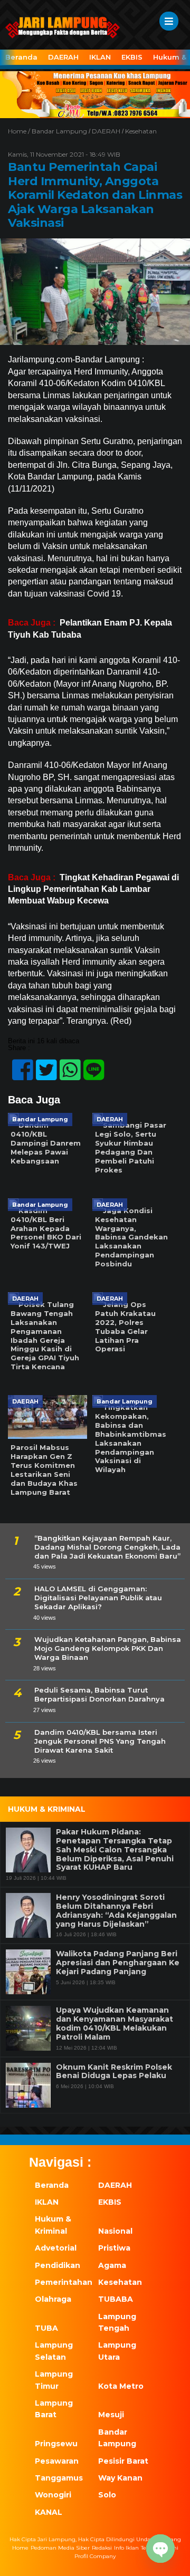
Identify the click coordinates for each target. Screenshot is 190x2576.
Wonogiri (53, 2495)
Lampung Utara (117, 2351)
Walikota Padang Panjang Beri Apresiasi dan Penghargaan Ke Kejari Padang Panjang (118, 1963)
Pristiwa (114, 2248)
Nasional (115, 2231)
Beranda (21, 57)
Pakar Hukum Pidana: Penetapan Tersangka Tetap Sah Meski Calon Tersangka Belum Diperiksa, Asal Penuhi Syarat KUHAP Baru (115, 1850)
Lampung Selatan (54, 2351)
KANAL (49, 2512)
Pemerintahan (61, 2282)
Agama (112, 2265)
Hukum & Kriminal (53, 2225)
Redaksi (102, 2548)
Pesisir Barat (123, 2461)
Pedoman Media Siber (60, 2548)
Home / (20, 131)
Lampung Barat (54, 2409)
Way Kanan (120, 2478)
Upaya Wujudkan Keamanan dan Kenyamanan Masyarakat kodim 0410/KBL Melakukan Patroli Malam (115, 2024)
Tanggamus (59, 2478)
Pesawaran (57, 2461)
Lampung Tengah (117, 2322)
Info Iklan (126, 2548)
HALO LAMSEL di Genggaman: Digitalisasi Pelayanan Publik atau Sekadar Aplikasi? (98, 1598)
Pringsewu (56, 2444)
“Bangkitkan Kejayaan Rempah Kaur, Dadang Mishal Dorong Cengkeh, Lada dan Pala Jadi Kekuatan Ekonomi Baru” (107, 1547)
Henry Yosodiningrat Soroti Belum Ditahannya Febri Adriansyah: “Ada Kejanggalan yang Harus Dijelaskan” (116, 1911)
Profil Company (95, 2556)
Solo (107, 2495)
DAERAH (63, 57)
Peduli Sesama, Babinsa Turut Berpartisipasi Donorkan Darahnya (99, 1694)
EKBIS (132, 57)
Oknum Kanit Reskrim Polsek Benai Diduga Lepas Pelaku (114, 2072)
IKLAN (100, 57)
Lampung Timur (54, 2380)
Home (20, 2548)
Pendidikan (58, 2265)
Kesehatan (141, 131)
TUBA (46, 2328)
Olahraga (53, 2299)
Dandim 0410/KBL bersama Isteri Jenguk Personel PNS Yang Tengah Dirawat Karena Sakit (100, 1741)
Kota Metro (121, 2386)
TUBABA (116, 2299)
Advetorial (56, 2248)
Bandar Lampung (59, 131)
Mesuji (111, 2415)
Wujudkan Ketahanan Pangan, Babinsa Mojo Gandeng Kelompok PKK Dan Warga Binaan (108, 1648)
